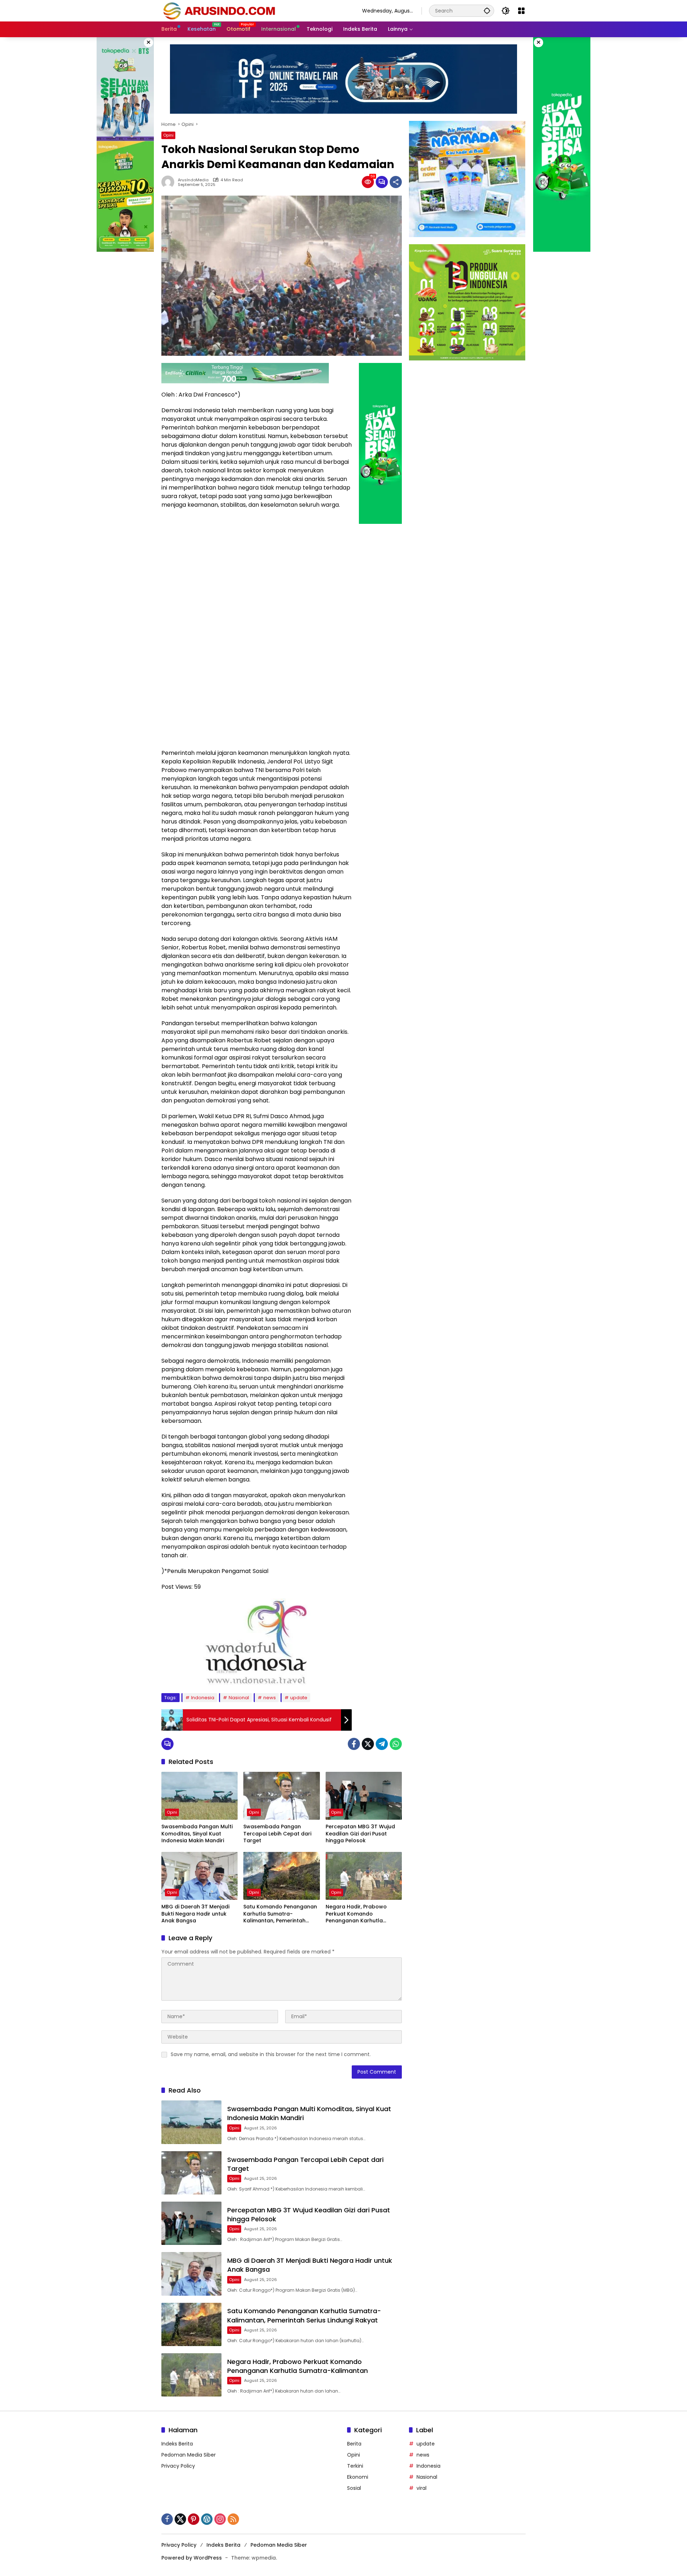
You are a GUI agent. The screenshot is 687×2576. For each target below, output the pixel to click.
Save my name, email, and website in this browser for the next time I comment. (271, 2054)
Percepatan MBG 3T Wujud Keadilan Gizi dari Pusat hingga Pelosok (360, 1834)
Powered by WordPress (192, 2558)
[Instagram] (220, 2519)
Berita (354, 2444)
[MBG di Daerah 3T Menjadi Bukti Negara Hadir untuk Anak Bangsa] (199, 1876)
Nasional (239, 1698)
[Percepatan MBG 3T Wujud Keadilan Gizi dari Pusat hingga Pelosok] (364, 1796)
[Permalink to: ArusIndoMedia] (170, 182)
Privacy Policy (178, 2466)
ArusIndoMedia (193, 180)
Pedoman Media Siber (189, 2455)
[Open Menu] (521, 11)
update (299, 1698)
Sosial (354, 2488)
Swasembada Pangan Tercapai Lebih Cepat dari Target (277, 1834)
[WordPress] (207, 2519)
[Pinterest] (194, 2519)
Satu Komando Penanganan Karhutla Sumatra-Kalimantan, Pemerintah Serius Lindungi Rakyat (280, 1914)
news (270, 1698)
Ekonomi (358, 2477)
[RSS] (233, 2519)
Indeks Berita (177, 2444)
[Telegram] (382, 1744)
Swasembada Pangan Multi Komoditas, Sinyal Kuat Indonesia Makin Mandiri (197, 1834)
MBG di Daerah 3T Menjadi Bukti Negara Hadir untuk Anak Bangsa (195, 1914)
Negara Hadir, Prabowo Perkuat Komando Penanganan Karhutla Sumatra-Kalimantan (356, 1914)
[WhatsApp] (396, 1744)
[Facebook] (354, 1744)
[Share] (396, 182)
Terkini (355, 2466)
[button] (487, 11)
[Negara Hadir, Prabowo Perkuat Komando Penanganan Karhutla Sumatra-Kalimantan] (364, 1876)
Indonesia (203, 1698)
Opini (168, 135)
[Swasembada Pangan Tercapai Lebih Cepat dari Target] (281, 1796)
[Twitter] (368, 1744)
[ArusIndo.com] (255, 10)
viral (422, 2488)
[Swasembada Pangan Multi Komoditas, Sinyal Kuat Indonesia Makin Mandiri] (199, 1796)
